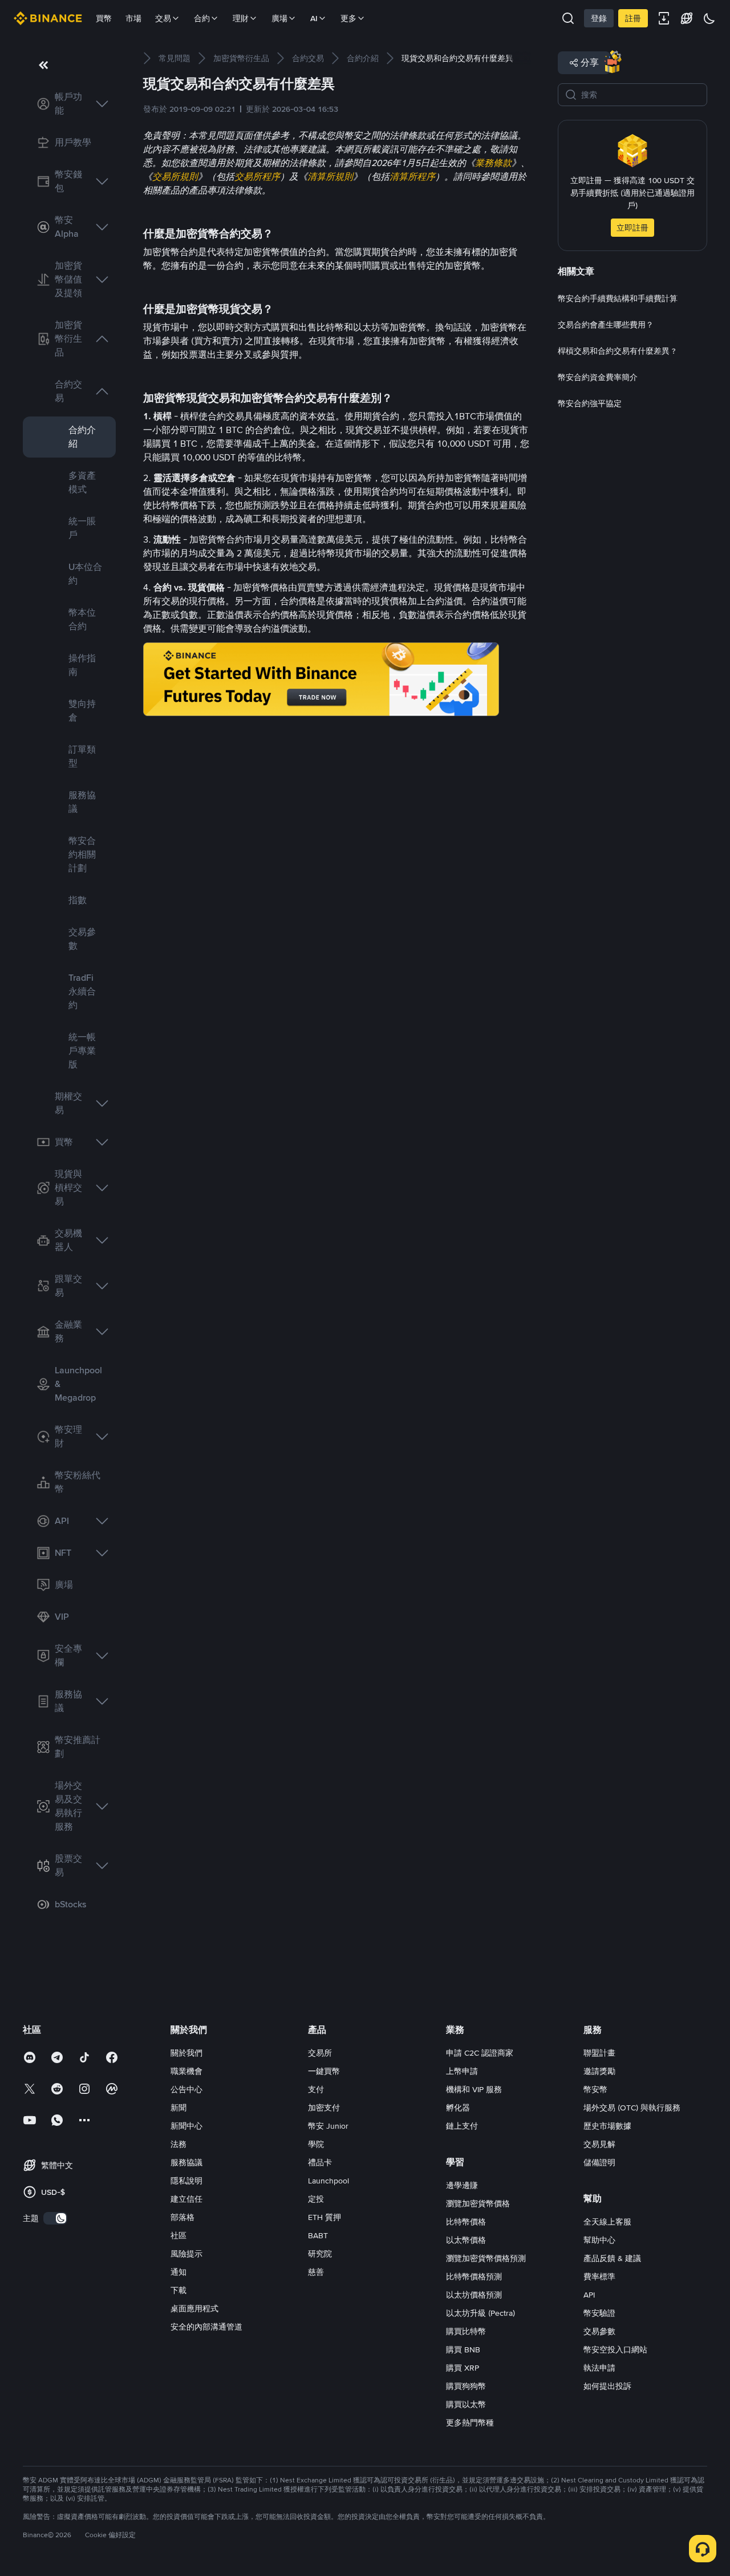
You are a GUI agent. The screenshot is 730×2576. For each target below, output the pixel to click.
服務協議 (186, 2162)
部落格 (182, 2217)
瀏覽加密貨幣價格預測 (486, 2258)
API (589, 2295)
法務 (179, 2144)
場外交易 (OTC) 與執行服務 (632, 2108)
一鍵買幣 (324, 2071)
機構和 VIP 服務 (474, 2089)
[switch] (55, 2218)
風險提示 (186, 2254)
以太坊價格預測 (474, 2295)
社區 (179, 2235)
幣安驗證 (599, 2313)
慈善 (316, 2272)
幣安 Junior (328, 2126)
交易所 (320, 2053)
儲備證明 (599, 2162)
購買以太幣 (466, 2404)
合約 (202, 18)
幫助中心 (599, 2240)
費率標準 (599, 2276)
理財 (241, 18)
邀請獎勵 (599, 2071)
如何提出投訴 (607, 2386)
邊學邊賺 (462, 2185)
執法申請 (599, 2368)
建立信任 (186, 2199)
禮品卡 (320, 2162)
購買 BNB (463, 2349)
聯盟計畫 (599, 2053)
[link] (69, 104)
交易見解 (599, 2144)
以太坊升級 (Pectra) (480, 2313)
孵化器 (458, 2108)
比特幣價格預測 (474, 2276)
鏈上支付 (462, 2126)
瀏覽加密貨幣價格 (478, 2203)
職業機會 (186, 2071)
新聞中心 (186, 2126)
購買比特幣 (466, 2331)
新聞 (179, 2108)
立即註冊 (632, 228)
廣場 (279, 18)
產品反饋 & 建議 (612, 2258)
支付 (316, 2089)
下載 (179, 2290)
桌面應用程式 (194, 2308)
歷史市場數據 (607, 2126)
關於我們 (186, 2053)
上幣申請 (462, 2071)
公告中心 (186, 2089)
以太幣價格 (466, 2240)
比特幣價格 (466, 2222)
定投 (316, 2199)
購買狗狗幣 (466, 2386)
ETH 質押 (325, 2217)
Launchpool (328, 2181)
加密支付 (324, 2108)
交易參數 (599, 2331)
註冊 (633, 18)
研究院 (320, 2254)
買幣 (104, 18)
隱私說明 (186, 2181)
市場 (133, 18)
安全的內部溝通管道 (206, 2327)
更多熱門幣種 (470, 2423)
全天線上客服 (607, 2222)
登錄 (599, 18)
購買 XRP (463, 2368)
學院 (316, 2144)
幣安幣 (595, 2089)
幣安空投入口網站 (615, 2349)
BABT (318, 2235)
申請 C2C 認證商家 (480, 2053)
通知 (179, 2272)
